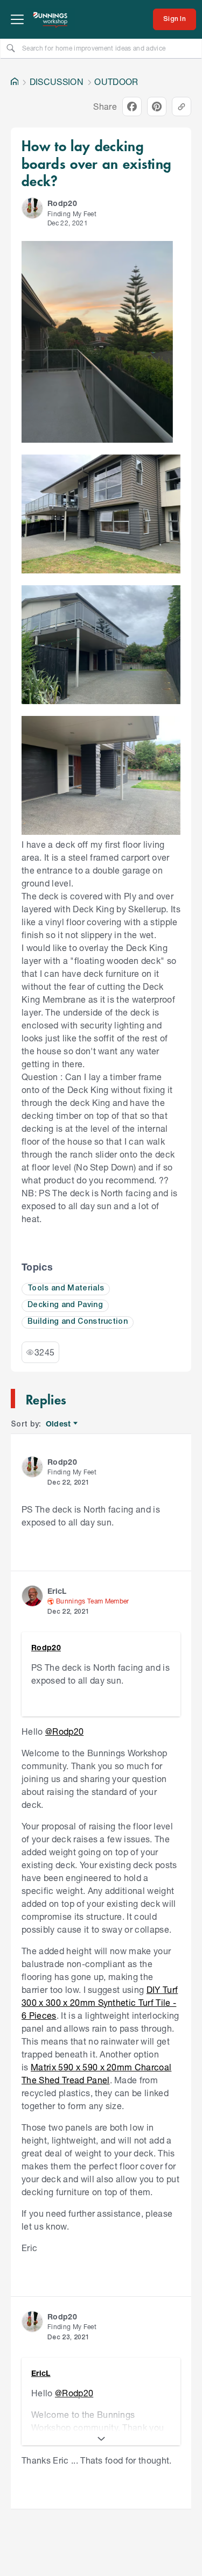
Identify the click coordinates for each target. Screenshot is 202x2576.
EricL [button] (57, 1591)
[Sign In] (175, 19)
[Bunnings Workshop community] (51, 19)
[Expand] (101, 2439)
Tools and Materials (66, 1289)
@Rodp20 (64, 1731)
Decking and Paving (65, 1305)
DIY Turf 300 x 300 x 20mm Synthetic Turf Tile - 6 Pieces (100, 2002)
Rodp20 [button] (62, 203)
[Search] (11, 48)
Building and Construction (78, 1322)
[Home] (15, 82)
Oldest (59, 1424)
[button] (32, 208)
